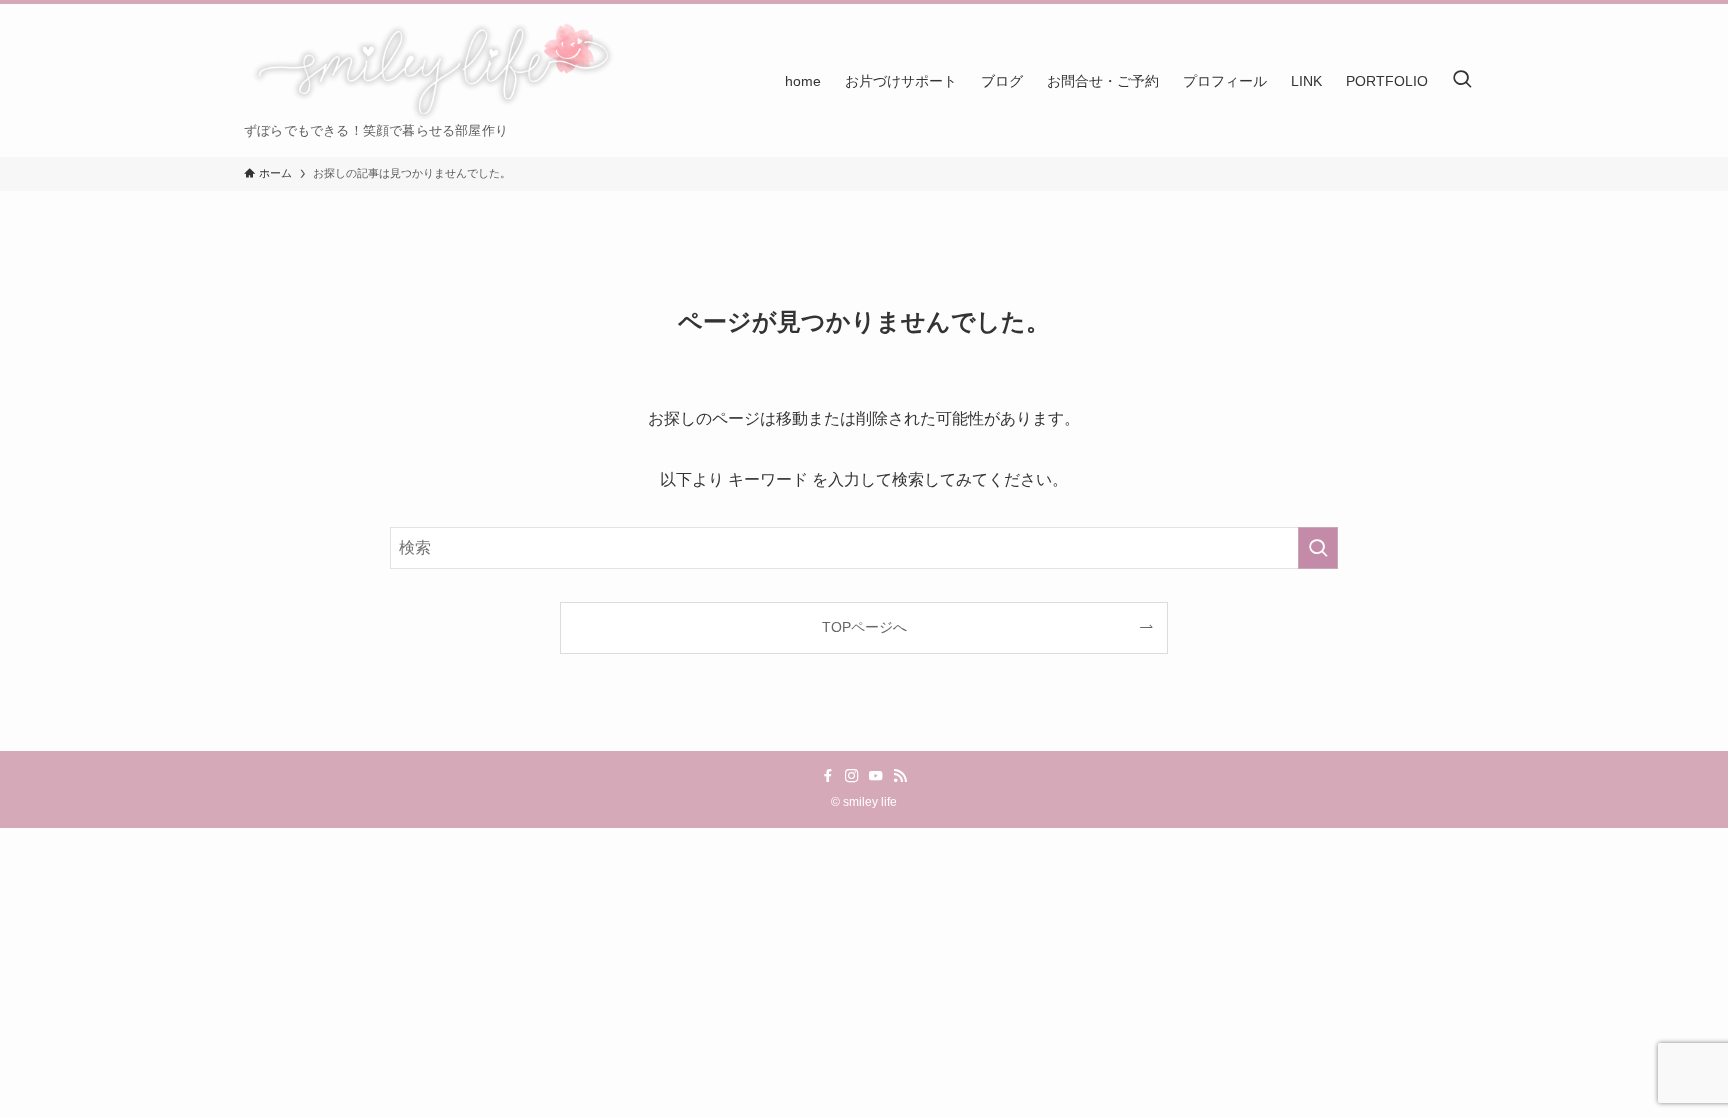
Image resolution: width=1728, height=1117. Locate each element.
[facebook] (828, 776)
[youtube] (876, 776)
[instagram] (852, 776)
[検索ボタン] (1462, 80)
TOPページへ (864, 627)
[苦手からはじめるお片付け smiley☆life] (430, 70)
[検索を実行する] (1318, 548)
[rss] (900, 776)
